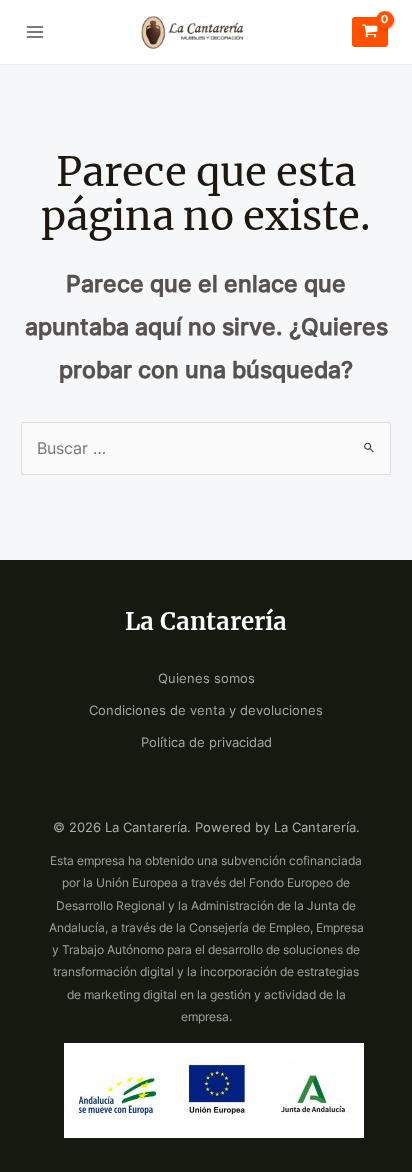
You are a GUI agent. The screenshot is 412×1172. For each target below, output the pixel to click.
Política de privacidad (206, 742)
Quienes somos (206, 678)
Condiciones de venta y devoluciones (206, 710)
